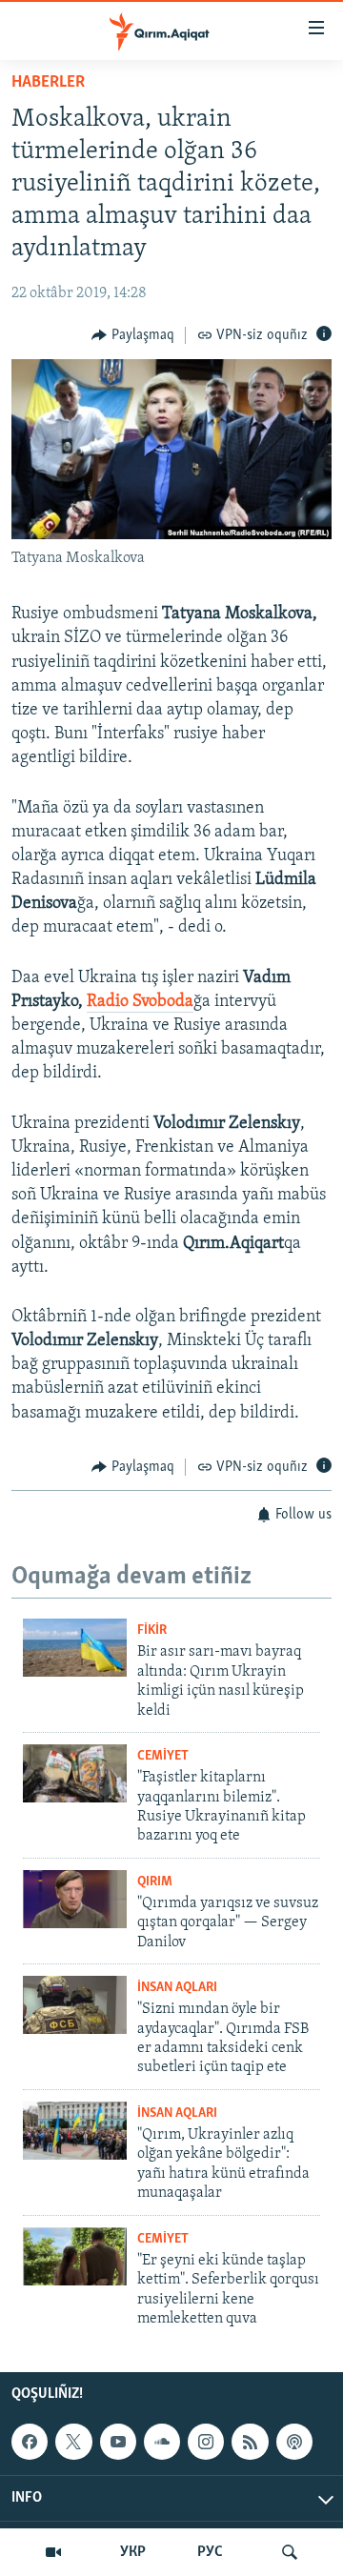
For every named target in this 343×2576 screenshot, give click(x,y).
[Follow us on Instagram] (206, 2442)
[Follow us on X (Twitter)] (73, 2442)
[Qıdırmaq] (290, 2552)
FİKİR (152, 1630)
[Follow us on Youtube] (118, 2442)
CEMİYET (163, 1756)
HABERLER (48, 83)
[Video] (53, 2552)
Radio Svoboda (140, 1002)
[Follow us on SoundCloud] (162, 2442)
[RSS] (250, 2442)
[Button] (133, 335)
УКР (133, 2552)
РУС (210, 2552)
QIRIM (155, 1882)
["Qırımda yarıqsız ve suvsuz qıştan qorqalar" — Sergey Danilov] (75, 1899)
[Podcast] (294, 2442)
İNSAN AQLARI (177, 1988)
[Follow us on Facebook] (30, 2442)
